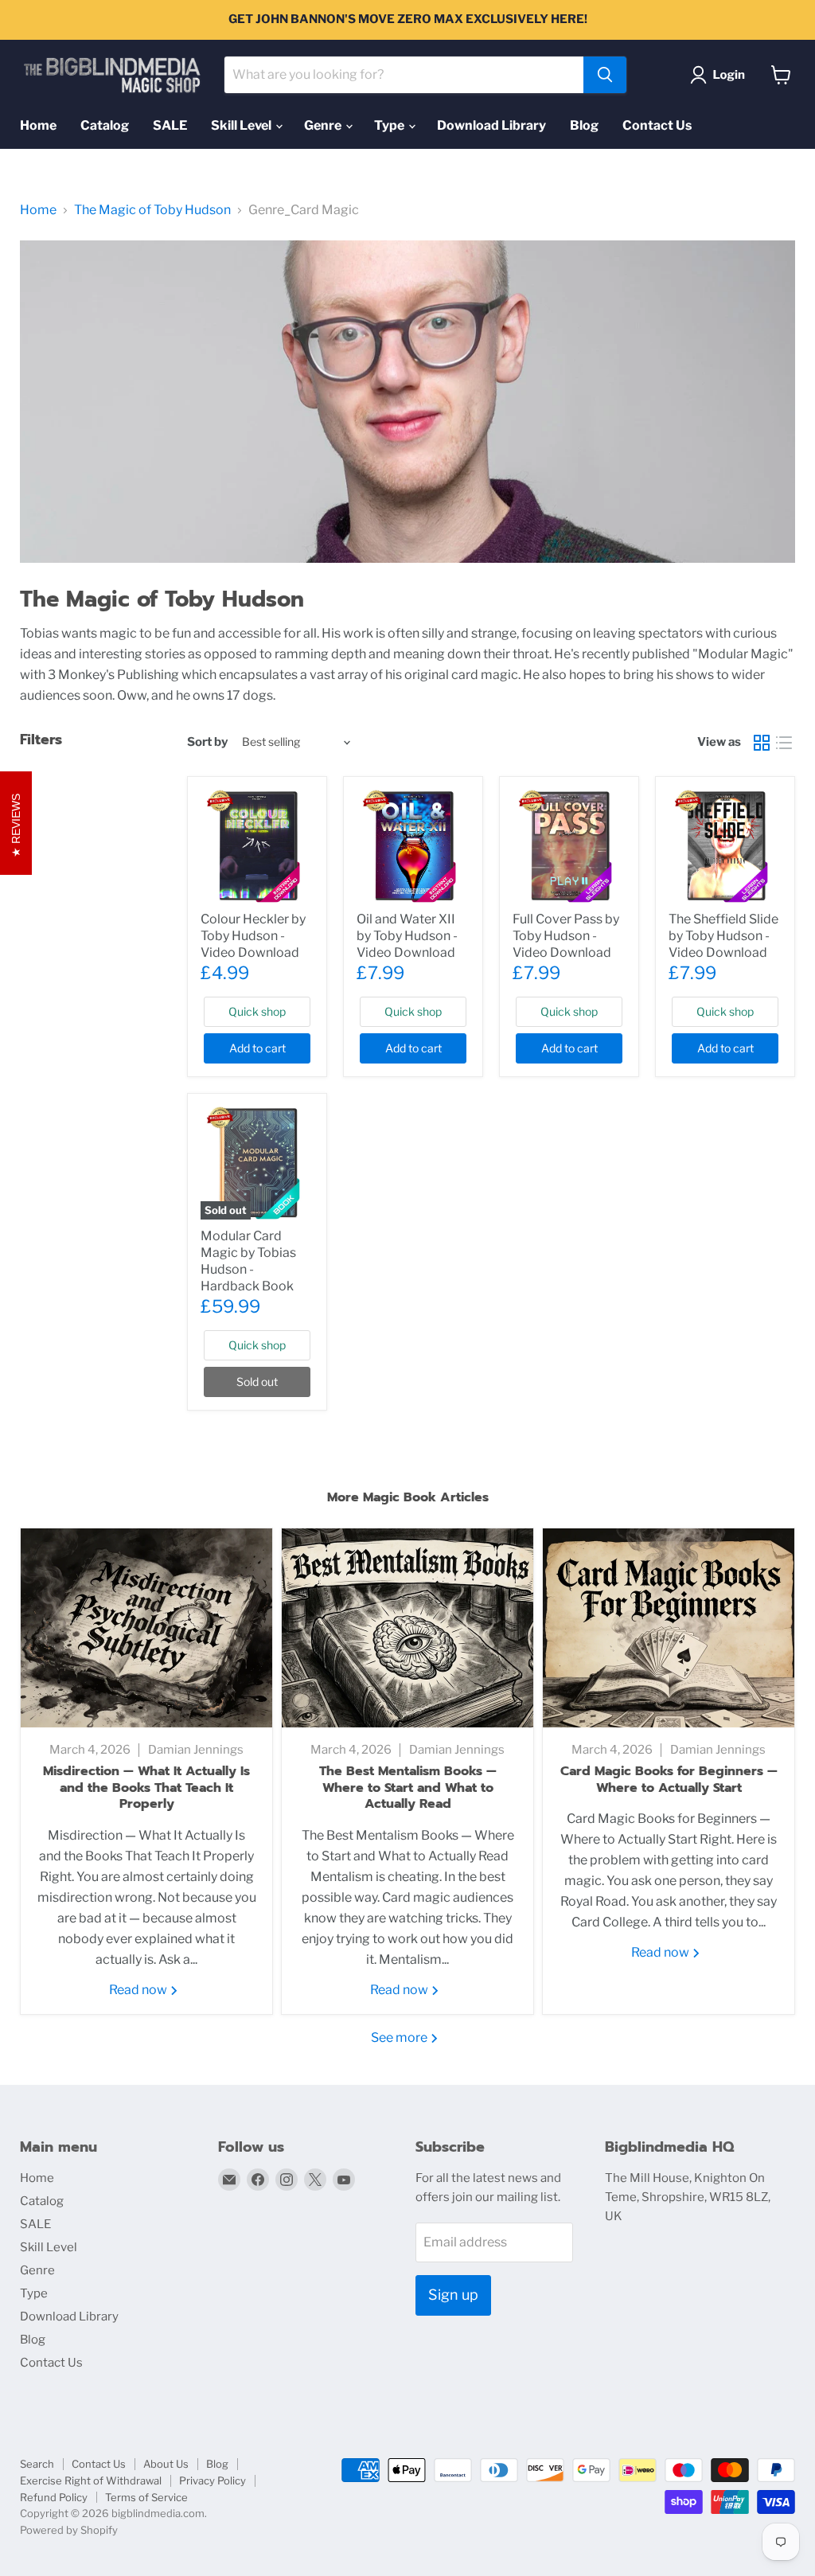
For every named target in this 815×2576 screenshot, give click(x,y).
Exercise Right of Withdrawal (91, 2480)
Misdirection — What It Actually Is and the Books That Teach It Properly (146, 1788)
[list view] (784, 743)
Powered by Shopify (69, 2530)
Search (37, 2464)
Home (38, 125)
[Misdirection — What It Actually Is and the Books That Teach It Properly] (146, 1628)
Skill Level (242, 125)
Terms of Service (146, 2497)
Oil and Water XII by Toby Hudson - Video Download (407, 936)
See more (400, 2037)
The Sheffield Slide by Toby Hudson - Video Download (723, 936)
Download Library (491, 125)
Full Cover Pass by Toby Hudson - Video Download (566, 936)
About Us (166, 2464)
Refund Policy (54, 2497)
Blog (584, 125)
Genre (324, 125)
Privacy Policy (213, 2480)
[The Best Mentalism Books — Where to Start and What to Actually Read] (407, 1628)
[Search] (605, 75)
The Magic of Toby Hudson (152, 210)
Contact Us (657, 125)
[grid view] (762, 743)
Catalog (105, 125)
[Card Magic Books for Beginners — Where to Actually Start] (669, 1628)
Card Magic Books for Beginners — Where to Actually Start (669, 1780)
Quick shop (257, 1011)
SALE (170, 125)
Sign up (453, 2295)
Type (390, 125)
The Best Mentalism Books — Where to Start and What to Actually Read (408, 1788)
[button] (721, 75)
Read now (139, 1990)
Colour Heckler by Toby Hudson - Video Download (253, 936)
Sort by (207, 742)
